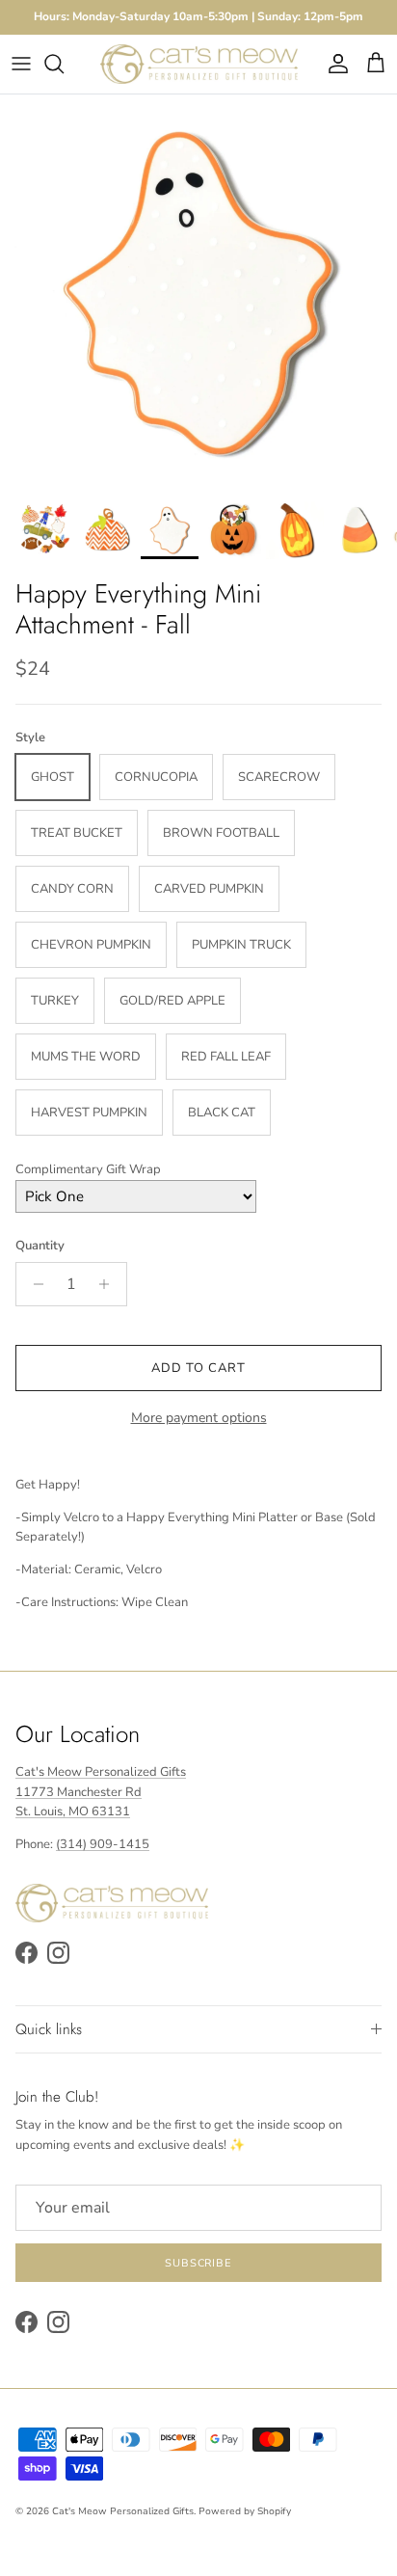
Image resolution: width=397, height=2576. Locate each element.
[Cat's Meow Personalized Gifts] (199, 64)
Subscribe (198, 2263)
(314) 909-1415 (103, 1844)
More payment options (199, 1419)
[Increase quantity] (109, 1284)
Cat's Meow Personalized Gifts (123, 2511)
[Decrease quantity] (33, 1284)
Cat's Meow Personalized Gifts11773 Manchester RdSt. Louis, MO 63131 (101, 1792)
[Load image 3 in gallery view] (198, 293)
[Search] (64, 64)
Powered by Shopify (245, 2511)
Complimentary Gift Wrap (88, 1169)
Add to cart (198, 1368)
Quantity (40, 1246)
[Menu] (21, 64)
